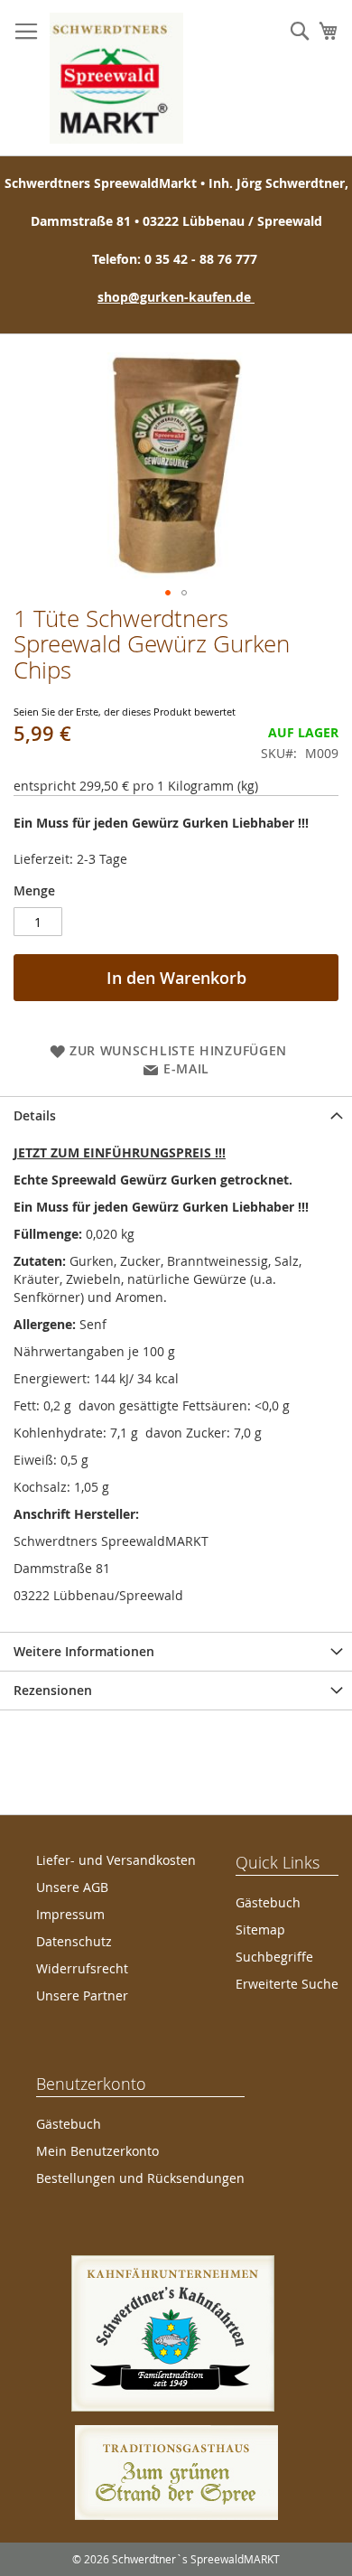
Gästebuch (268, 1902)
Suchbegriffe (274, 1957)
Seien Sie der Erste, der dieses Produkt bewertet (125, 712)
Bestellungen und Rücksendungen (140, 2178)
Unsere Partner (82, 1995)
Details (35, 1115)
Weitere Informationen (84, 1651)
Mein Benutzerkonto (97, 2151)
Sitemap (260, 1930)
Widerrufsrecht (82, 1968)
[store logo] (116, 78)
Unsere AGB (72, 1887)
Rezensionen (53, 1690)
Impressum (70, 1914)
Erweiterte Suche (287, 1984)
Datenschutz (74, 1941)
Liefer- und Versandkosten (116, 1860)
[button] (168, 593)
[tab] (176, 1115)
